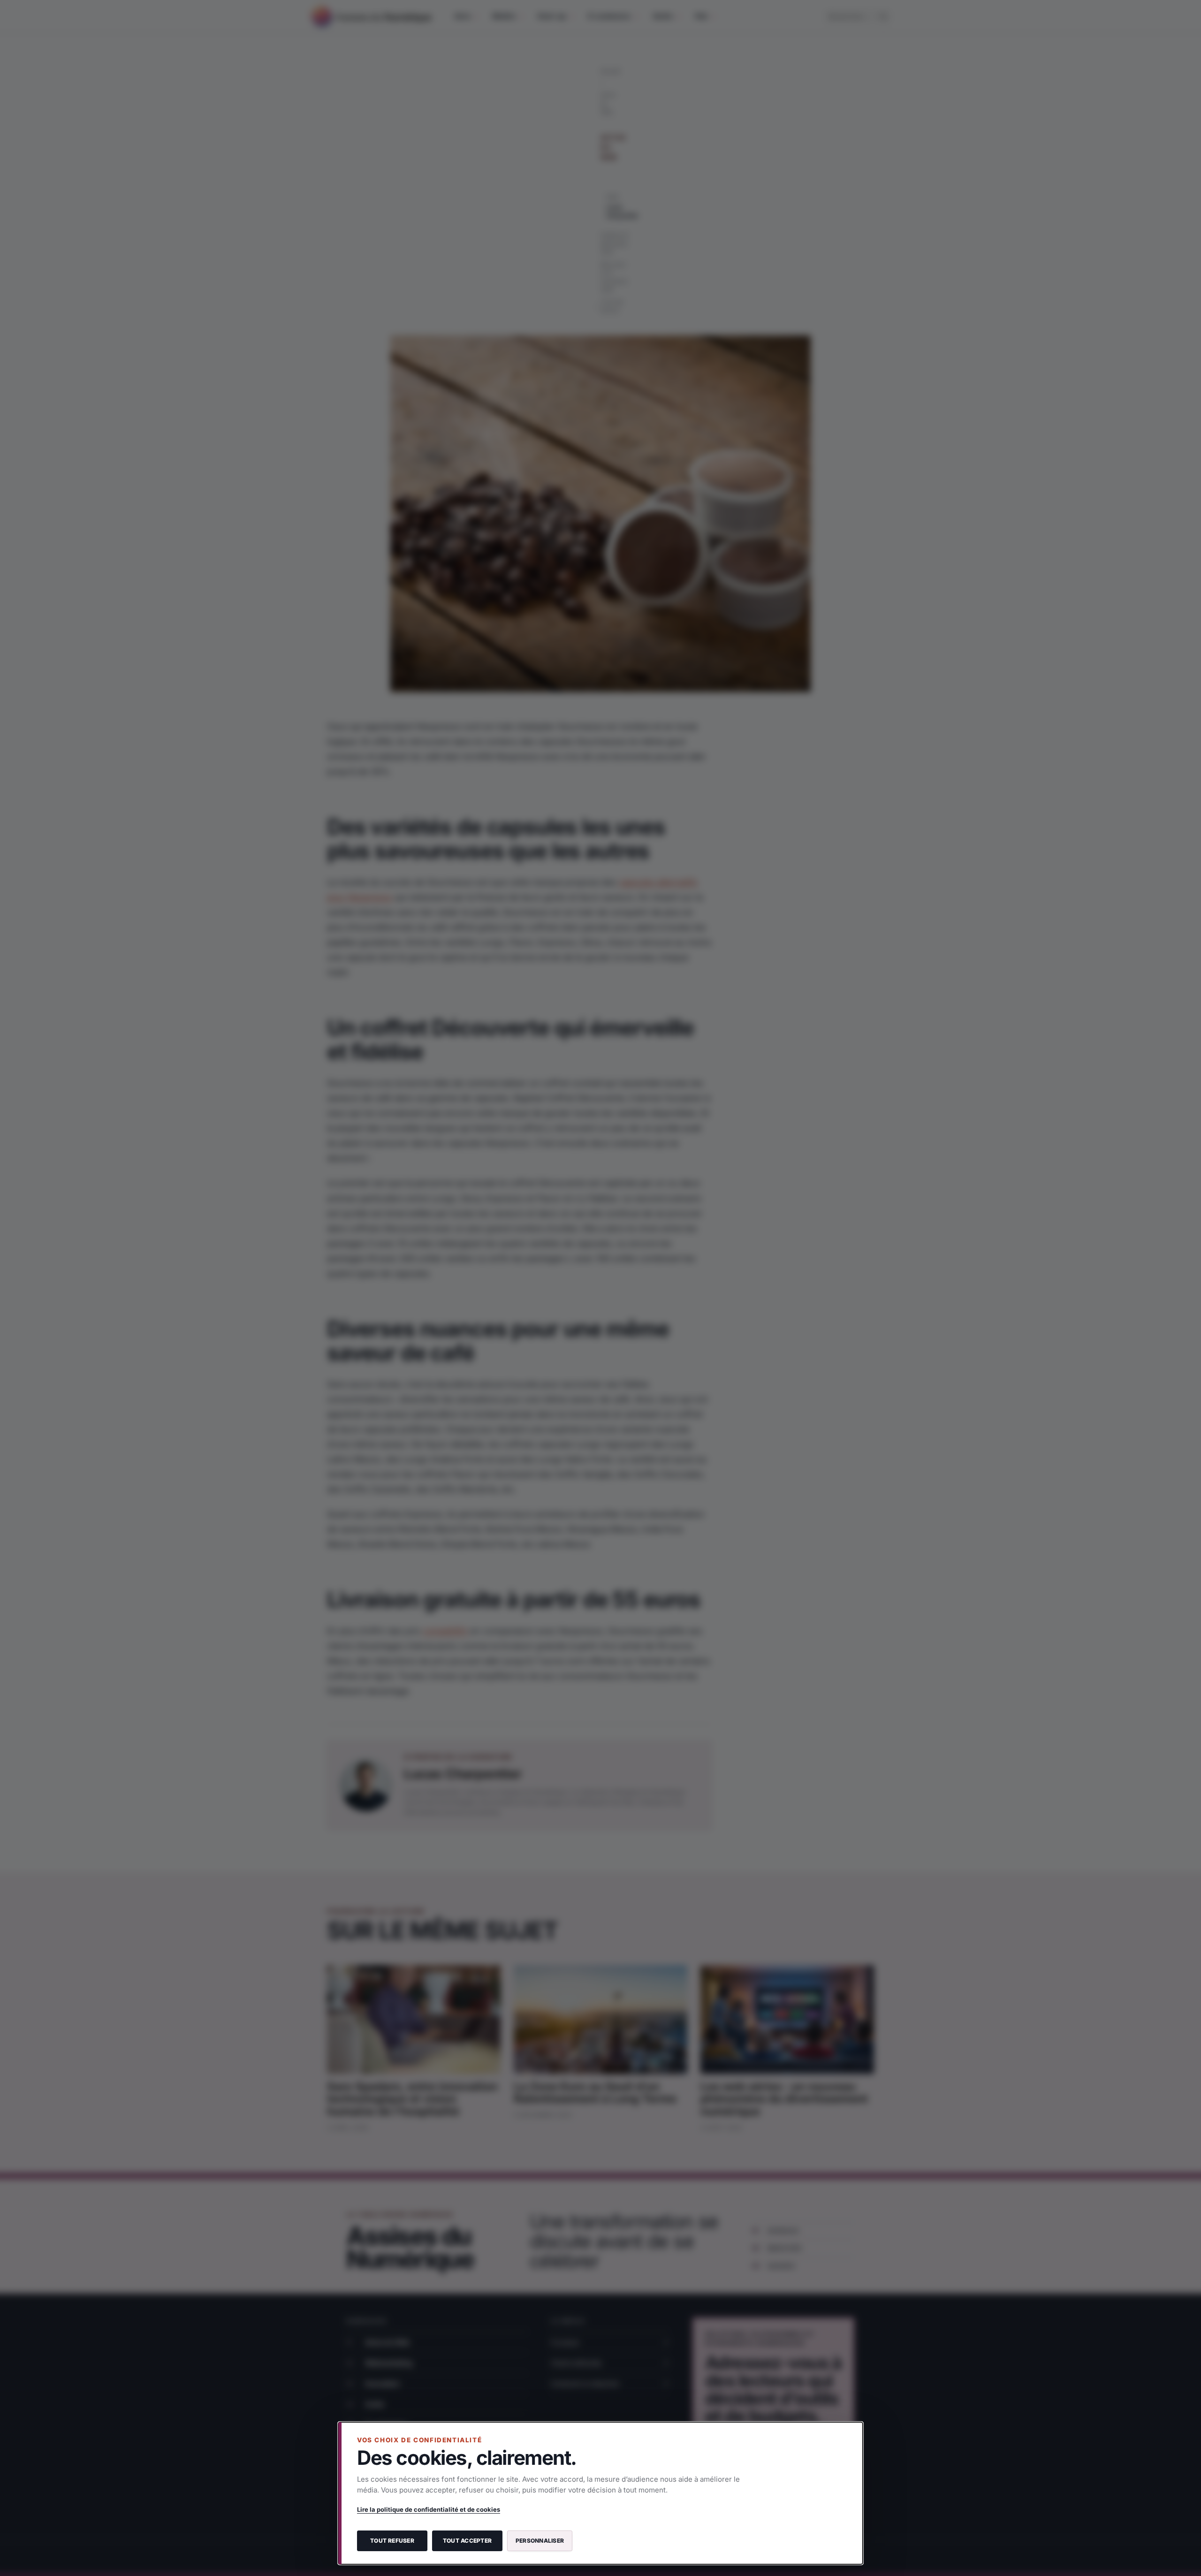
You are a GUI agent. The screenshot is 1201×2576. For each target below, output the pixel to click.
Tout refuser (392, 2541)
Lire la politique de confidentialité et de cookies (429, 2509)
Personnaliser (540, 2541)
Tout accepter (467, 2541)
